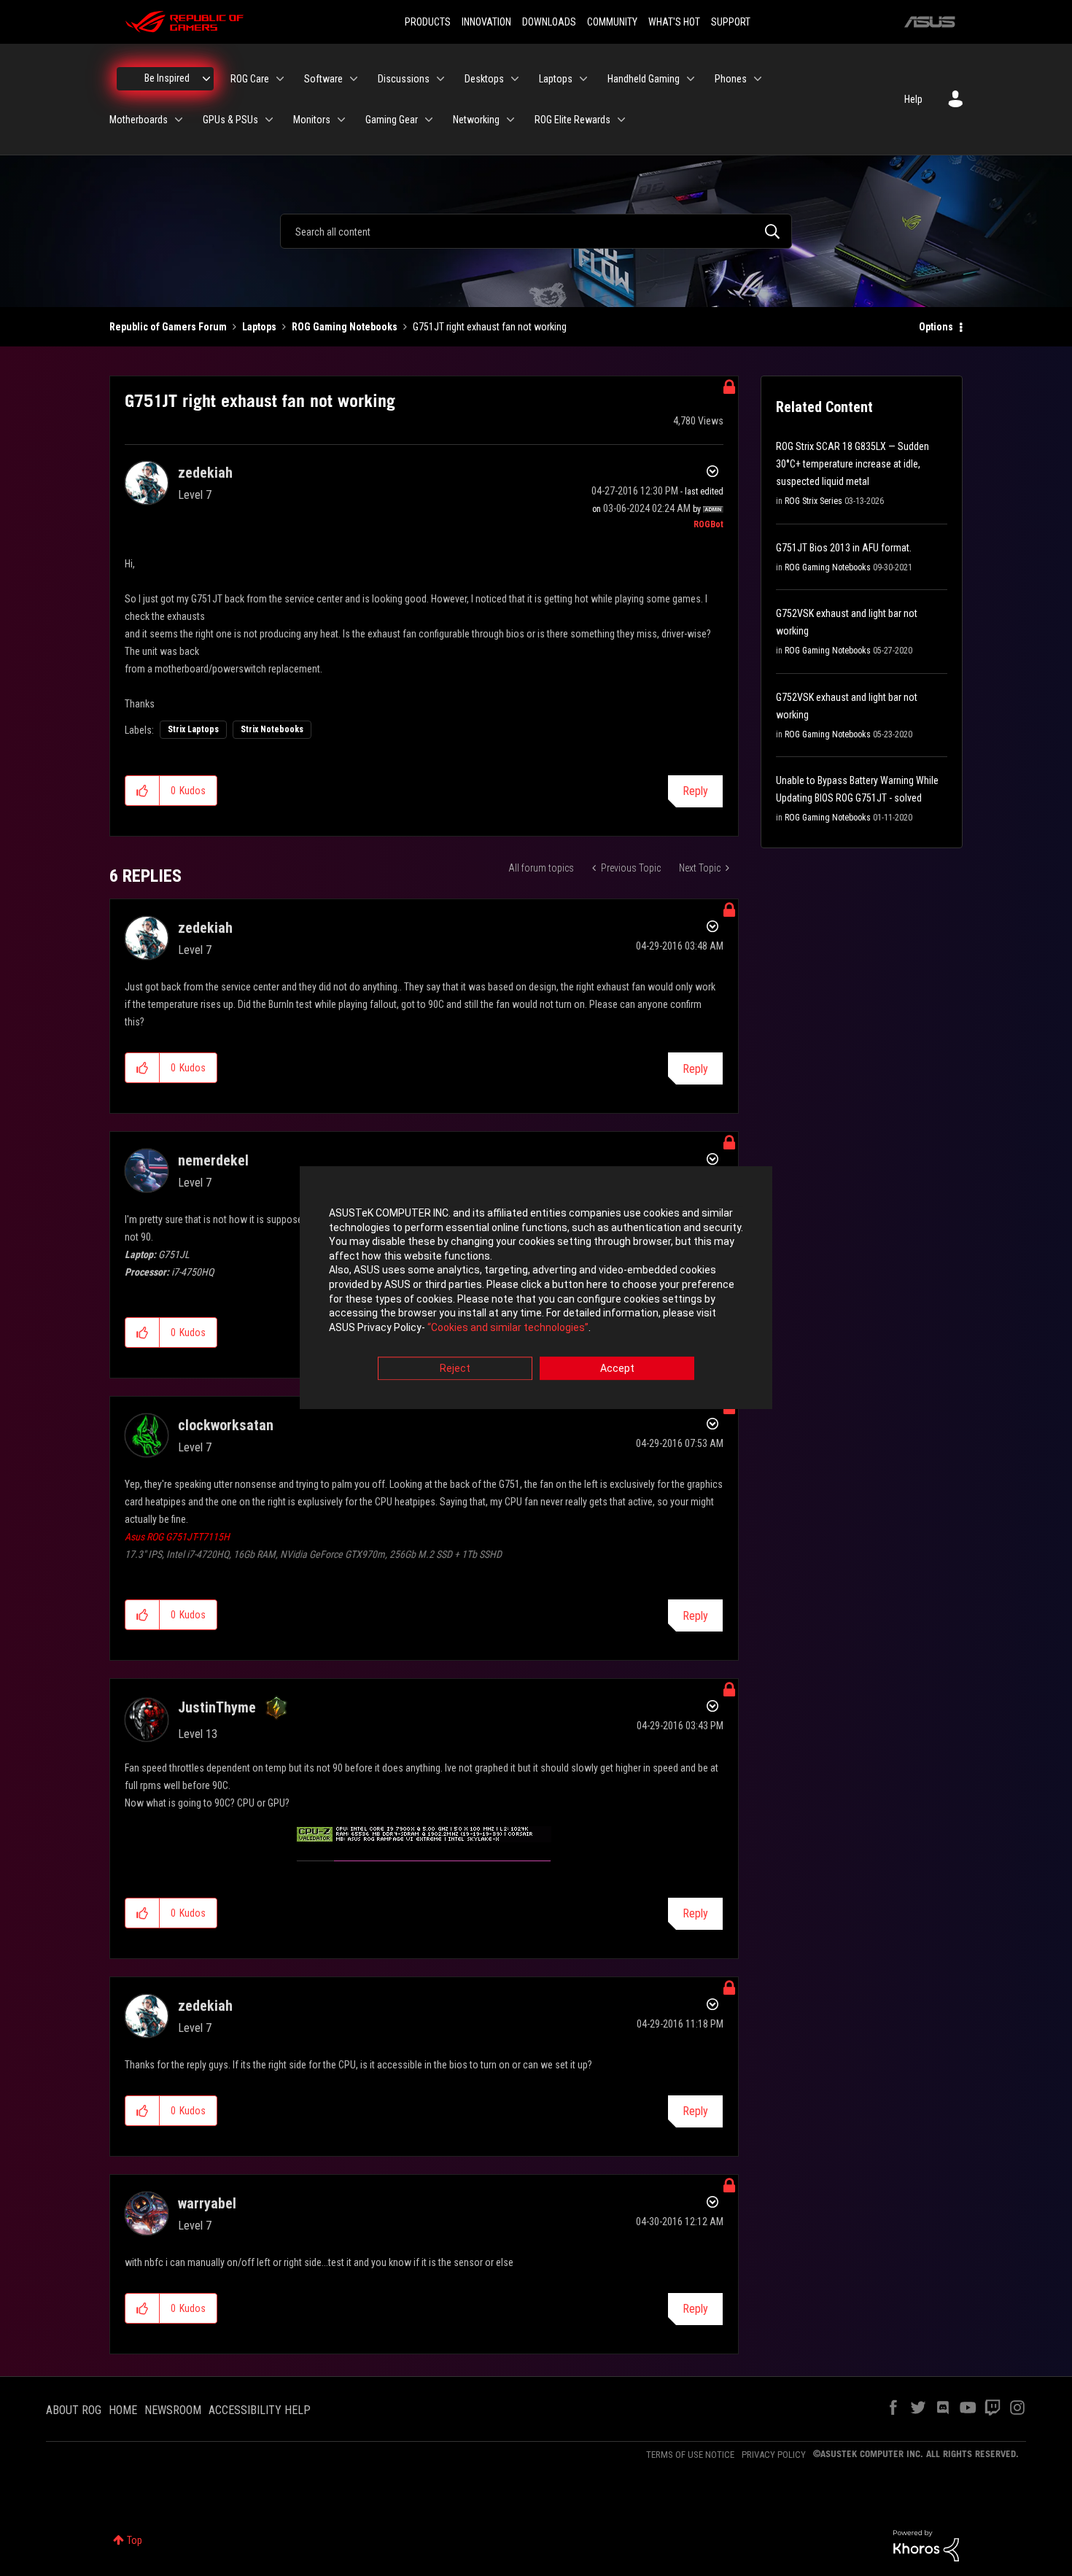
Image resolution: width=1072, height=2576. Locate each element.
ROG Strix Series (813, 501)
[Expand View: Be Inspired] (206, 79)
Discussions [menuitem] (404, 79)
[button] (143, 791)
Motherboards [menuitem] (139, 120)
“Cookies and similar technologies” (508, 1327)
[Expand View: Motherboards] (179, 120)
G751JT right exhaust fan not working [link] (490, 327)
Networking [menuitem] (476, 120)
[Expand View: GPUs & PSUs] (269, 120)
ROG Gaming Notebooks (345, 327)
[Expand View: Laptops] (583, 79)
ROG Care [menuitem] (250, 79)
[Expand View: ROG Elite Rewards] (621, 120)
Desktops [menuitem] (484, 79)
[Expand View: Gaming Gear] (429, 120)
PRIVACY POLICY (774, 2455)
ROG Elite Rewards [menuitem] (572, 120)
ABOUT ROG (74, 2410)
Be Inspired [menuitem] (167, 78)
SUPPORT (731, 22)
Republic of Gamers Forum (168, 327)
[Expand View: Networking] (510, 120)
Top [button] (135, 2540)
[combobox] (536, 231)
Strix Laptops (193, 729)
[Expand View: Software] (354, 79)
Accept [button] (617, 1369)
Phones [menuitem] (731, 79)
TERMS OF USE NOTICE (690, 2455)
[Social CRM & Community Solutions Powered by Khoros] (926, 2545)
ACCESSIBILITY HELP (260, 2410)
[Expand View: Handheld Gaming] (691, 79)
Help (913, 99)
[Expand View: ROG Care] (280, 79)
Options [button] (936, 327)
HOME (123, 2410)
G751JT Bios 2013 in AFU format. (844, 548)
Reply (695, 791)
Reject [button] (455, 1369)
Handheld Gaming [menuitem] (644, 79)
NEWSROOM (173, 2410)
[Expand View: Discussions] (440, 79)
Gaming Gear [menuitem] (392, 120)
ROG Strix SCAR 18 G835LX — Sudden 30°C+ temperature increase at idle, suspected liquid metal (852, 464)
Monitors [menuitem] (312, 120)
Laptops (259, 327)
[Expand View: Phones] (758, 79)
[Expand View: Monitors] (341, 120)
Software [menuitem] (323, 79)
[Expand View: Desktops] (515, 79)
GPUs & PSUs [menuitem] (230, 120)
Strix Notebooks (272, 729)
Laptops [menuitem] (556, 79)
